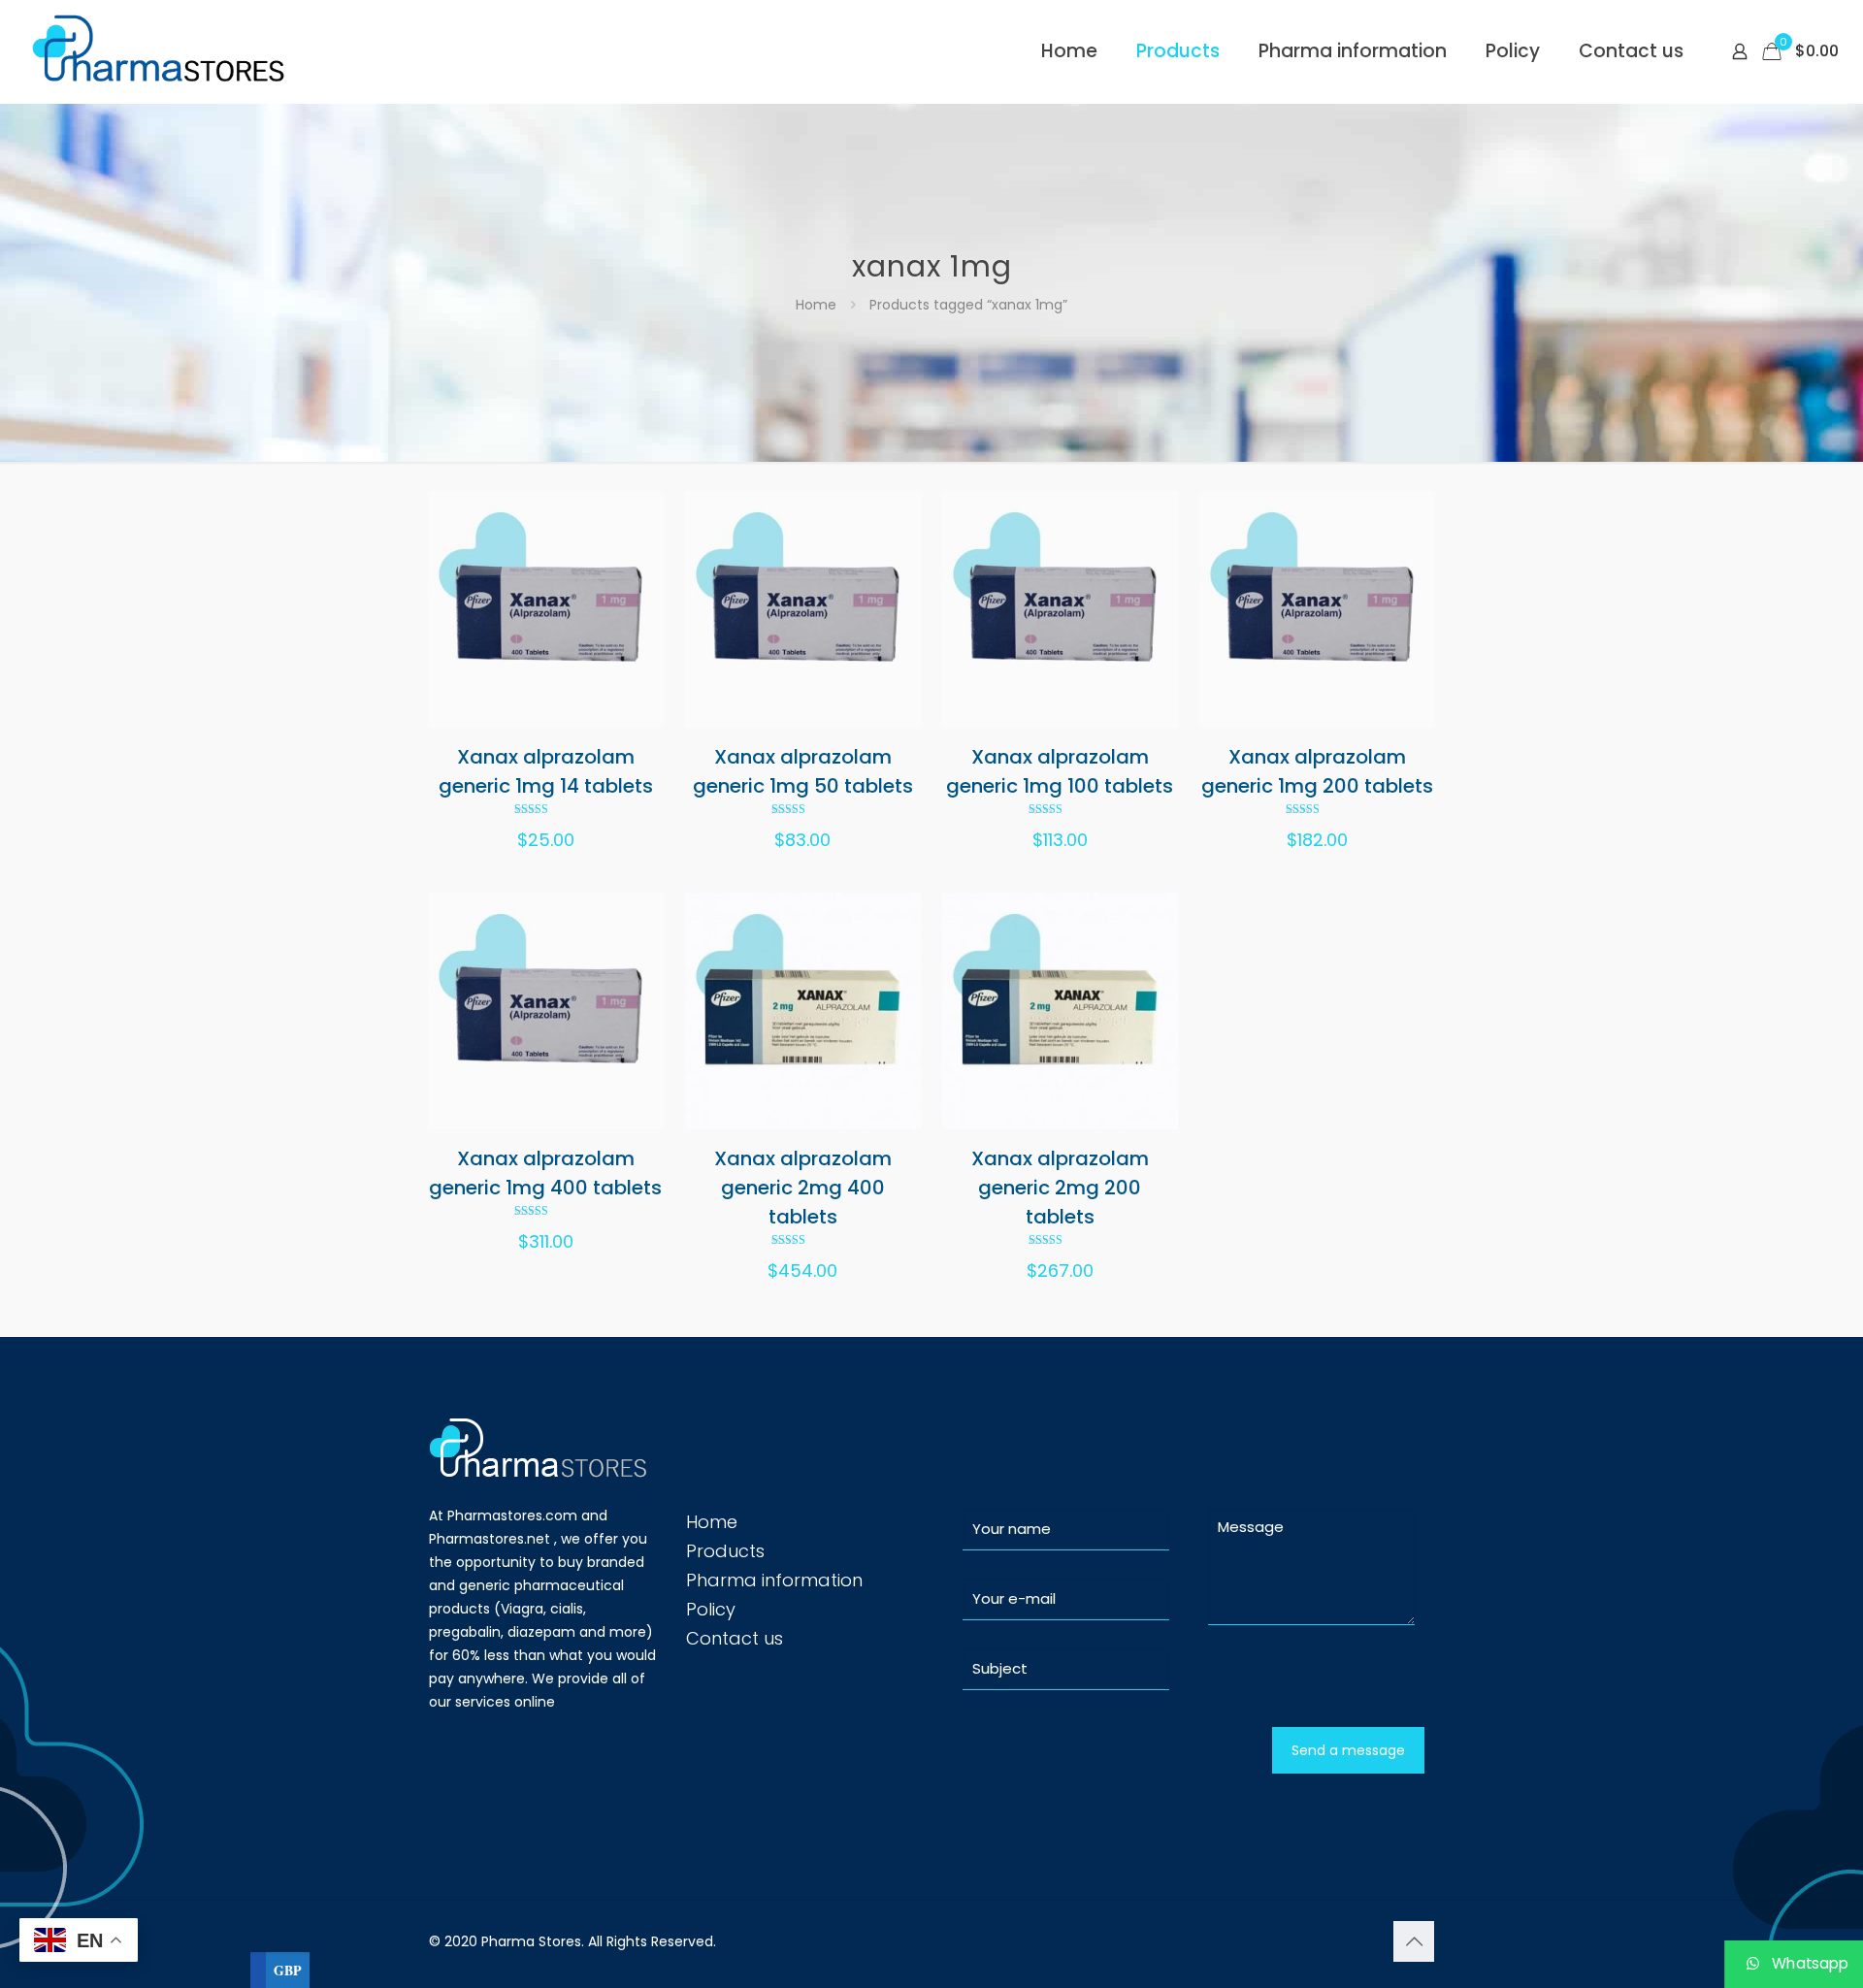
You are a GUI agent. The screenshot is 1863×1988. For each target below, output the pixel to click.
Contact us (735, 1638)
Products (725, 1551)
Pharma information (774, 1580)
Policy (711, 1609)
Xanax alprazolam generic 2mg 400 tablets (803, 1188)
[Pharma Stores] (162, 51)
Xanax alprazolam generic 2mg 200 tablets (1060, 1188)
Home (816, 305)
